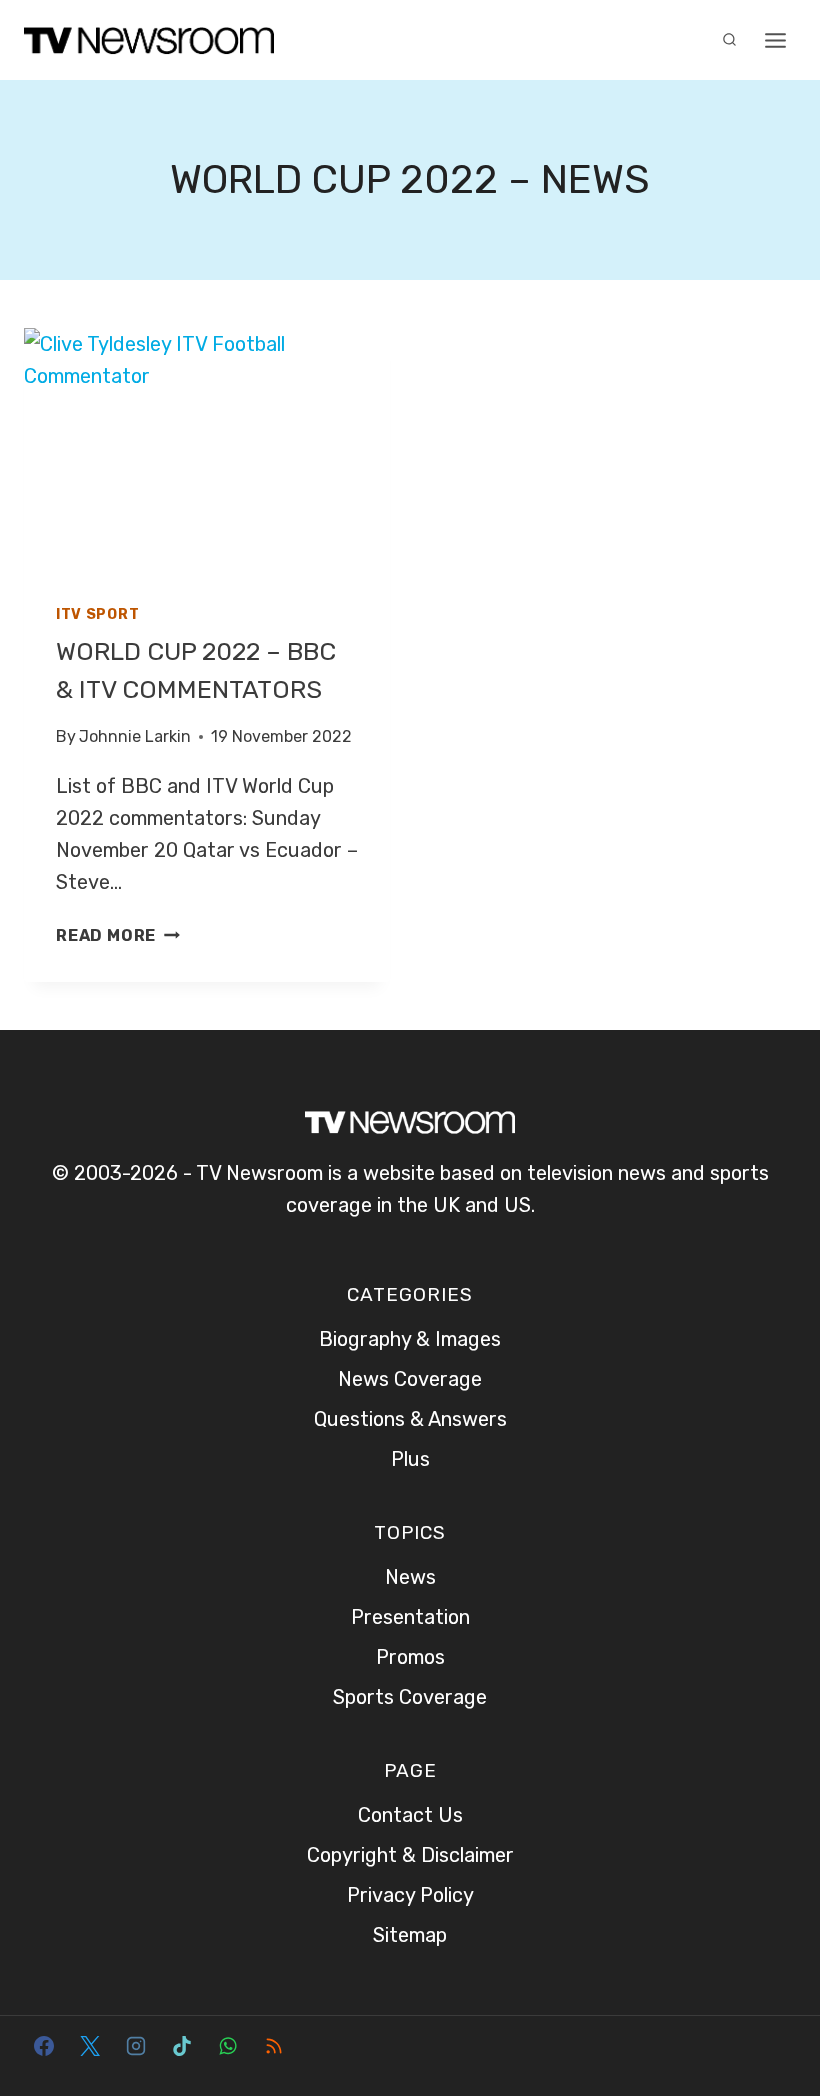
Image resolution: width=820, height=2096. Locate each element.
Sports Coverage (410, 1697)
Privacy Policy (410, 1895)
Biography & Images (410, 1339)
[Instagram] (136, 2046)
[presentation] (207, 450)
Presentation (410, 1617)
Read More (118, 935)
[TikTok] (182, 2046)
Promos (410, 1657)
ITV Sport (97, 614)
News (410, 1577)
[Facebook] (44, 2046)
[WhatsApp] (228, 2046)
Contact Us (410, 1815)
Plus (410, 1459)
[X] (90, 2046)
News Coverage (410, 1379)
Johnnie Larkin (135, 736)
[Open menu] (775, 40)
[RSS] (274, 2046)
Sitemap (410, 1935)
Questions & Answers (410, 1419)
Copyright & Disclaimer (410, 1855)
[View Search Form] (729, 40)
